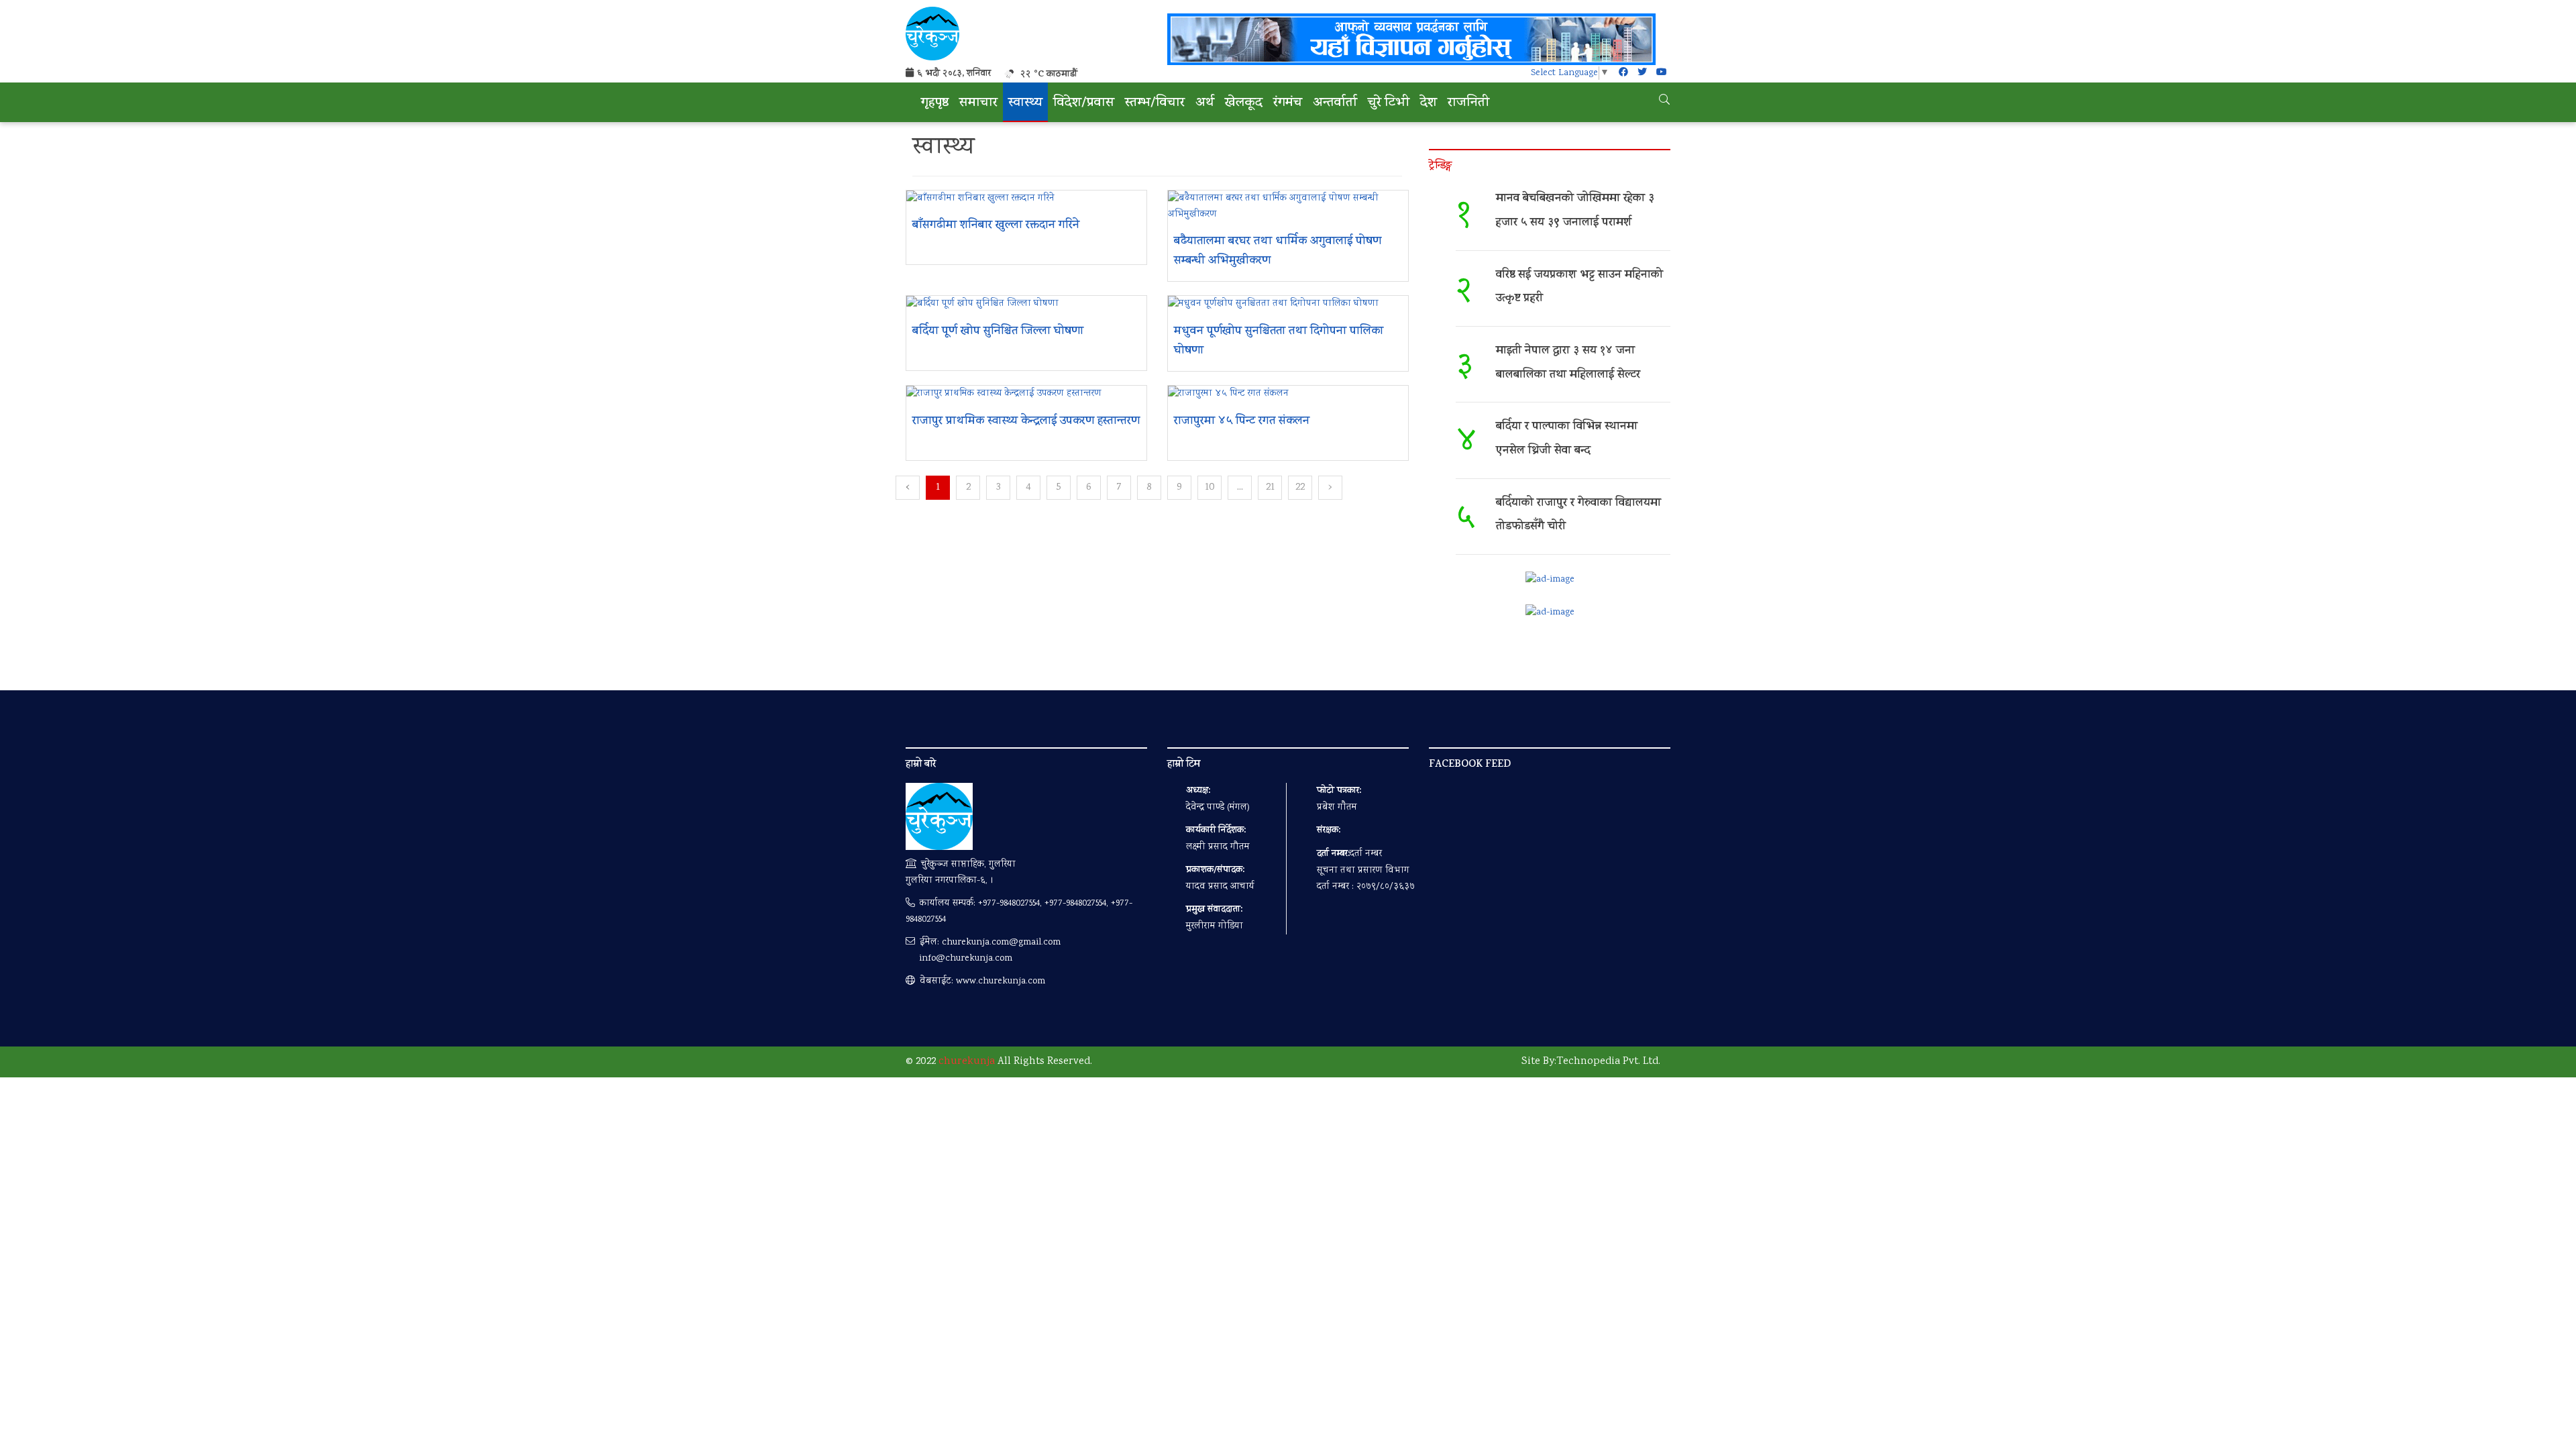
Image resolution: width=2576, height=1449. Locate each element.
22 (1300, 487)
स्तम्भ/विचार (1155, 104)
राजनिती (1468, 104)
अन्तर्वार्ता (1335, 104)
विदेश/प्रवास (1084, 104)
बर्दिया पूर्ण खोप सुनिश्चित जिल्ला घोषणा (998, 332)
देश (1429, 104)
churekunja (967, 1062)
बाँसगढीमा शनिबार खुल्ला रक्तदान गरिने (996, 226)
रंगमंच (1288, 104)
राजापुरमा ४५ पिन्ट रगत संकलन (1242, 422)
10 (1210, 487)
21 (1270, 487)
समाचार (978, 104)
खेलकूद (1244, 104)
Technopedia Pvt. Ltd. (1608, 1062)
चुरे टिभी (1389, 104)
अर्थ (1205, 104)
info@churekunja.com (966, 959)
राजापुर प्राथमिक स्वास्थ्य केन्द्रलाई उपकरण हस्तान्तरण (1026, 422)
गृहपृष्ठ (935, 104)
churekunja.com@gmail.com (1001, 943)
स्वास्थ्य (1025, 104)
